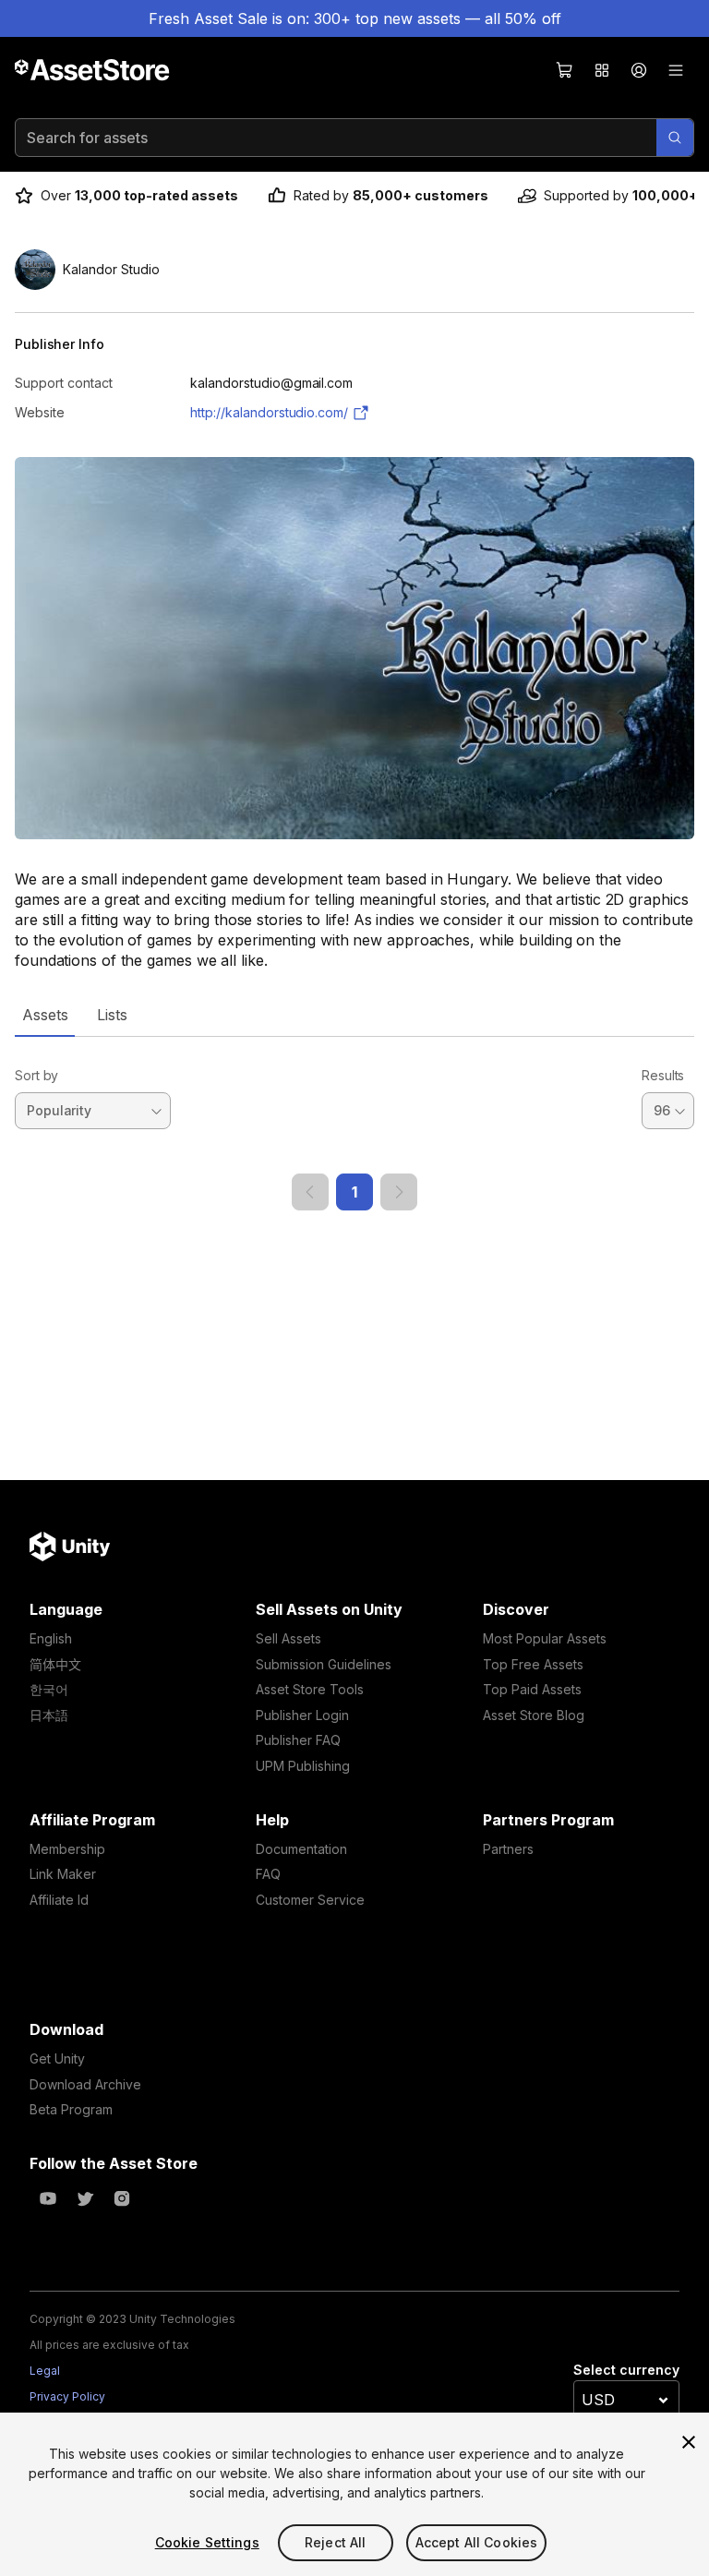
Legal (45, 2371)
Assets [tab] (45, 1015)
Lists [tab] (112, 1015)
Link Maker (63, 1874)
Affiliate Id (59, 1900)
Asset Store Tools (310, 1689)
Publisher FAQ (298, 1740)
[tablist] (354, 1015)
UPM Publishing (303, 1766)
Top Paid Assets (532, 1689)
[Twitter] (85, 2198)
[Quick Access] (602, 70)
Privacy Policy (67, 2396)
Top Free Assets (533, 1664)
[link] (310, 1192)
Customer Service (310, 1900)
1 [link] (354, 1192)
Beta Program (71, 2109)
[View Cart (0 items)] (565, 70)
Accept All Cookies (477, 2542)
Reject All (335, 2542)
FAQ (268, 1874)
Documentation (301, 1849)
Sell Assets (288, 1638)
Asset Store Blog (534, 1715)
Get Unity (57, 2058)
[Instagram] (122, 2198)
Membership (67, 1849)
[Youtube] (48, 2198)
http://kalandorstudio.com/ (269, 412)
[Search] (675, 138)
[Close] (689, 2442)
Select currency (626, 2370)
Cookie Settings (207, 2542)
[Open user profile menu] (639, 70)
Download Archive (85, 2084)
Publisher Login (302, 1715)
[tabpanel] (354, 1124)
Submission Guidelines (324, 1664)
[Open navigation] (676, 70)
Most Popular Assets (545, 1638)
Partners (508, 1849)
